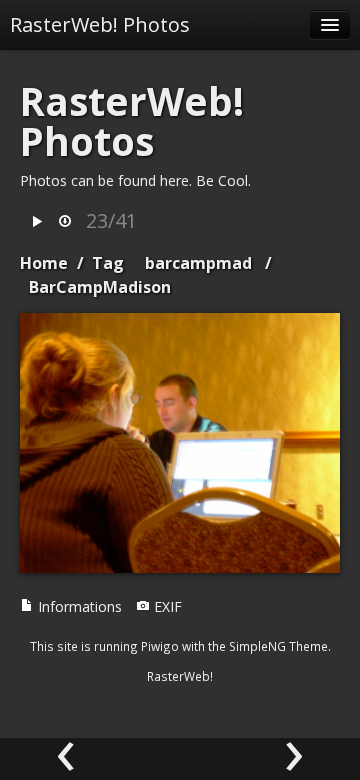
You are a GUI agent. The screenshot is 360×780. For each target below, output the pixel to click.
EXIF (166, 606)
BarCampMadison (100, 287)
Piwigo (160, 646)
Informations (78, 606)
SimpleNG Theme (278, 646)
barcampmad (198, 263)
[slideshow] (37, 222)
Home (44, 263)
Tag (108, 263)
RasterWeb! (180, 676)
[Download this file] (65, 222)
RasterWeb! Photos (100, 24)
